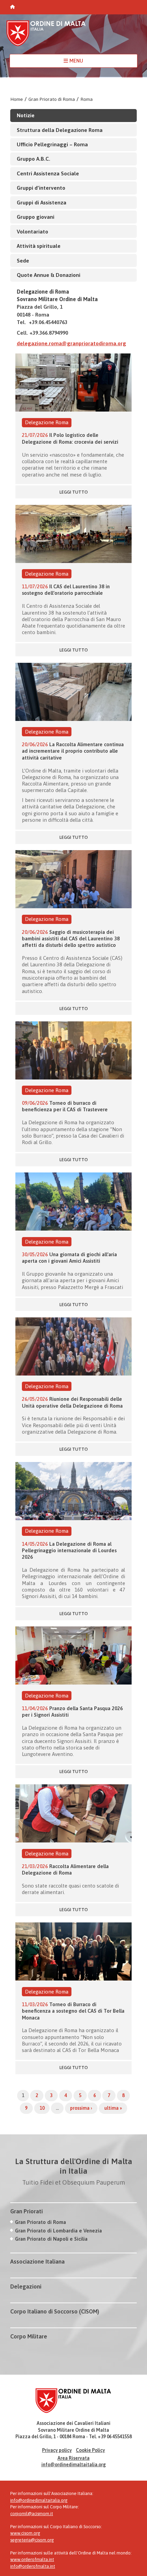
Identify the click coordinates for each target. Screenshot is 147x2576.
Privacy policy (57, 2450)
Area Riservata (73, 2458)
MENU (76, 61)
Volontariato (32, 231)
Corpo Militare (29, 2336)
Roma (86, 99)
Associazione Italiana (37, 2262)
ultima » (113, 2108)
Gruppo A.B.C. (34, 159)
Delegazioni (26, 2286)
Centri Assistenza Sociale (48, 173)
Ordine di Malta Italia (46, 36)
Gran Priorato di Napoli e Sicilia (51, 2239)
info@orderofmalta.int (33, 2566)
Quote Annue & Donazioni (49, 275)
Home (17, 99)
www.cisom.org (25, 2533)
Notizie (26, 115)
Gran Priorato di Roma (52, 99)
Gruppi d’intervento (41, 188)
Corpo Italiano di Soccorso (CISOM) (55, 2311)
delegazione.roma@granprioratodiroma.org (71, 343)
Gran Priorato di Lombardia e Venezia (58, 2231)
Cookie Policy (90, 2450)
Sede (23, 260)
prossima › (81, 2108)
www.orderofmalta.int (32, 2559)
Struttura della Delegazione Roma (60, 130)
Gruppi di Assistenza (42, 202)
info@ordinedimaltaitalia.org (74, 2465)
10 (42, 2108)
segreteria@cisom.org (32, 2540)
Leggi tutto (74, 492)
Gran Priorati (26, 2211)
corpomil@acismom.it (32, 2514)
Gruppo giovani (36, 217)
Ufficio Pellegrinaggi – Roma (52, 144)
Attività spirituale (39, 246)
